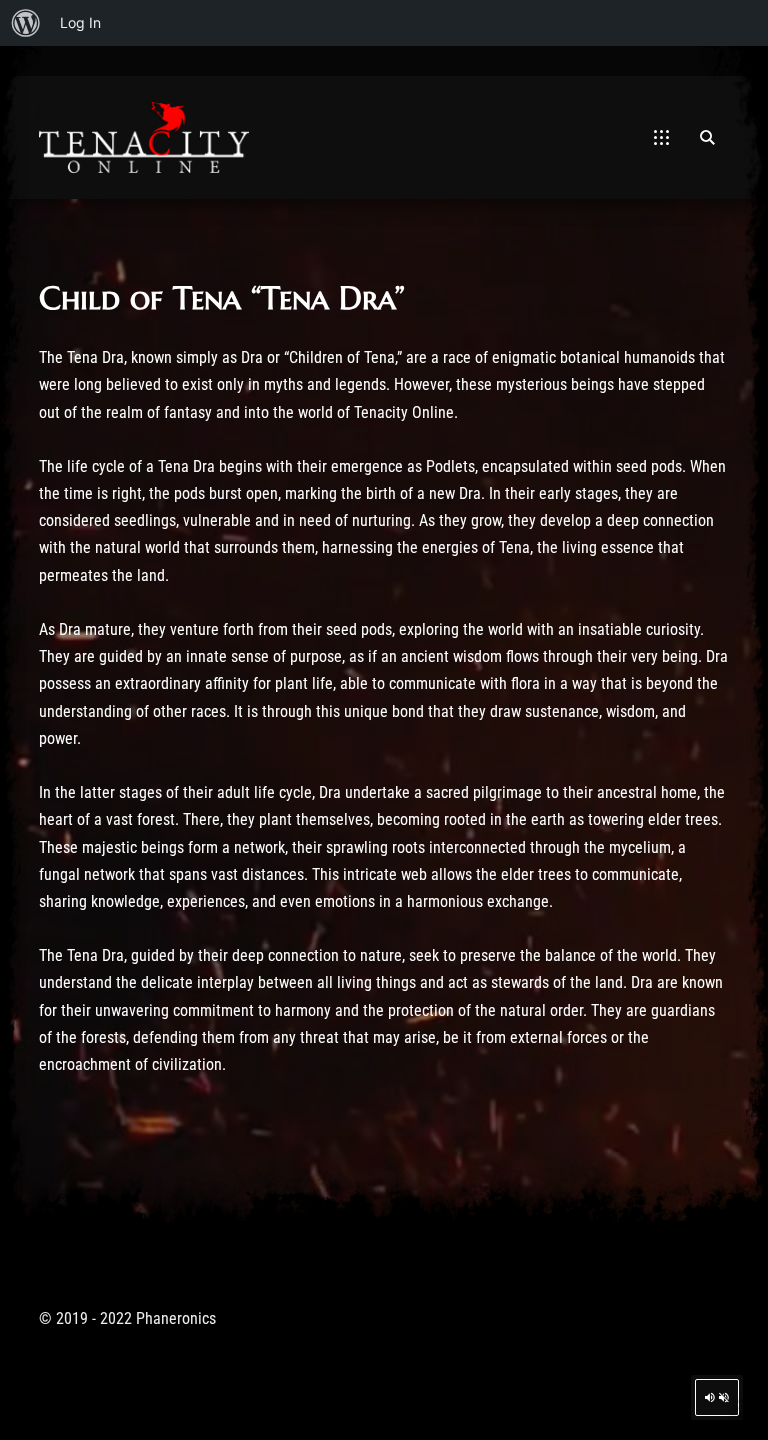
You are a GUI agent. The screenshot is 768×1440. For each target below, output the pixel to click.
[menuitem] (26, 23)
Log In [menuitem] (80, 22)
